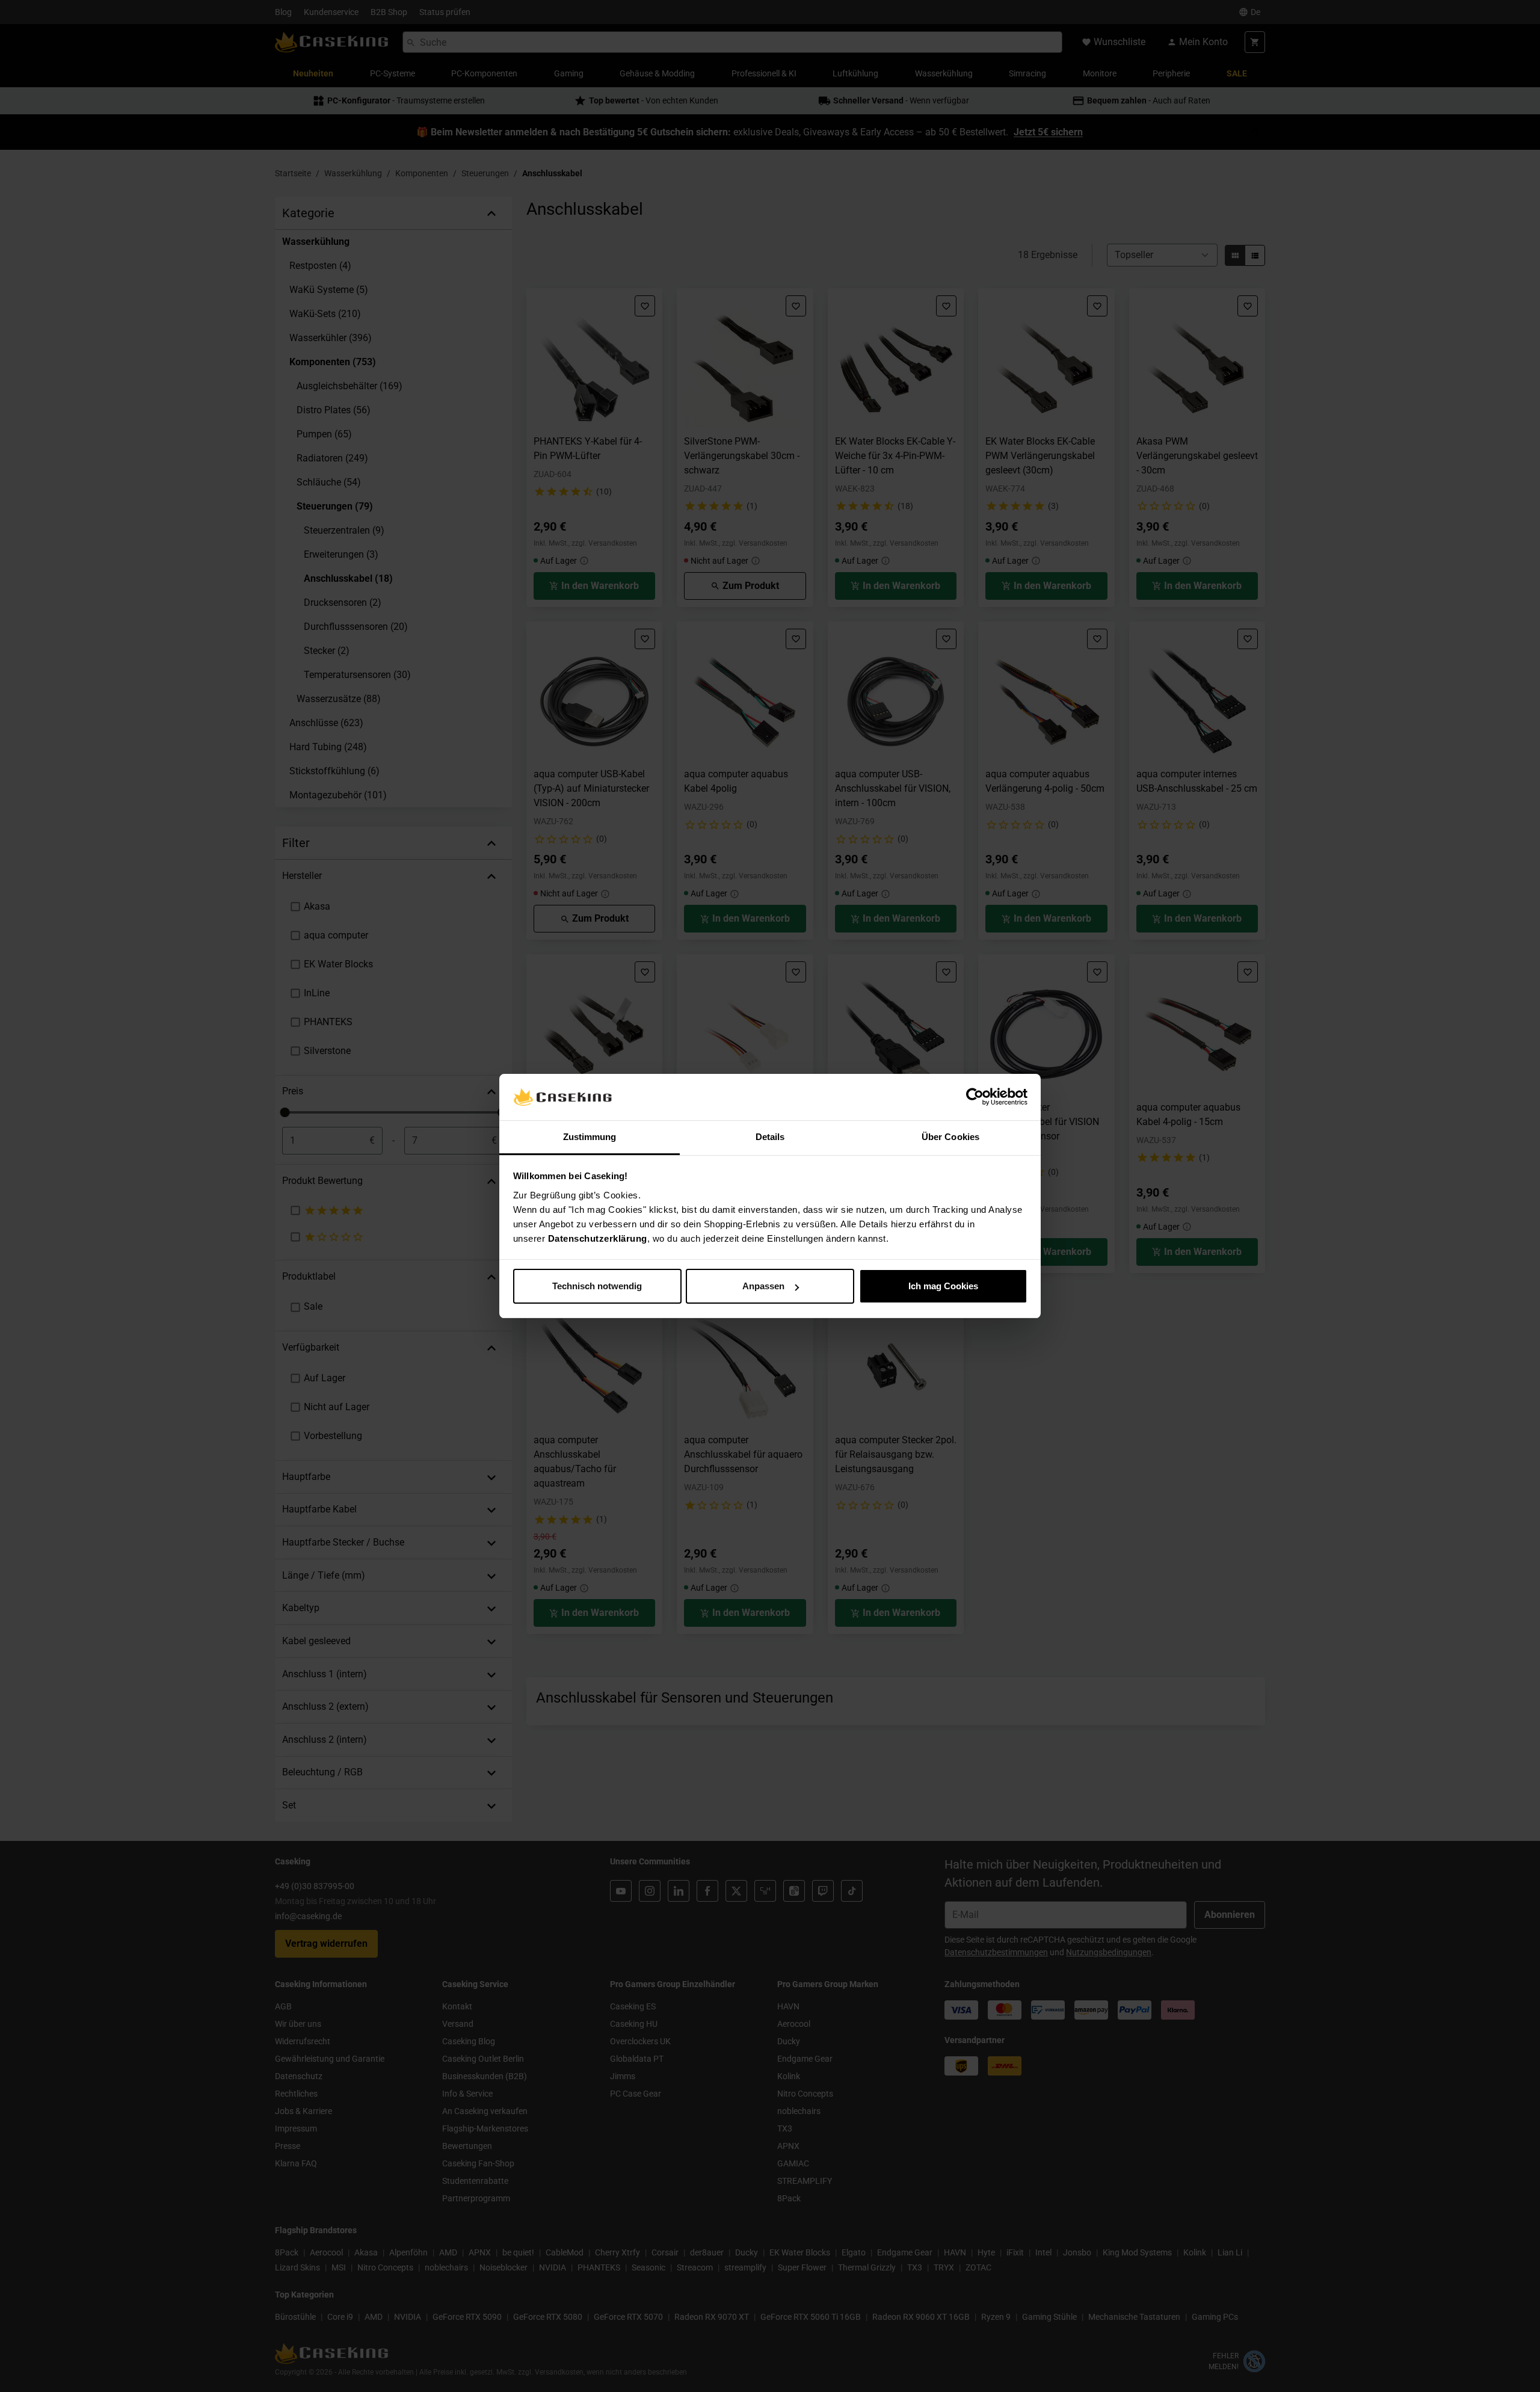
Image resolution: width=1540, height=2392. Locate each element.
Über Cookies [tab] (950, 1137)
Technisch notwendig (597, 1286)
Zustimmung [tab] (590, 1137)
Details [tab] (770, 1137)
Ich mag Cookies (943, 1286)
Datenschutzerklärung (598, 1238)
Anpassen (763, 1286)
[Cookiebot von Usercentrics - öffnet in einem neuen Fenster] (975, 1097)
